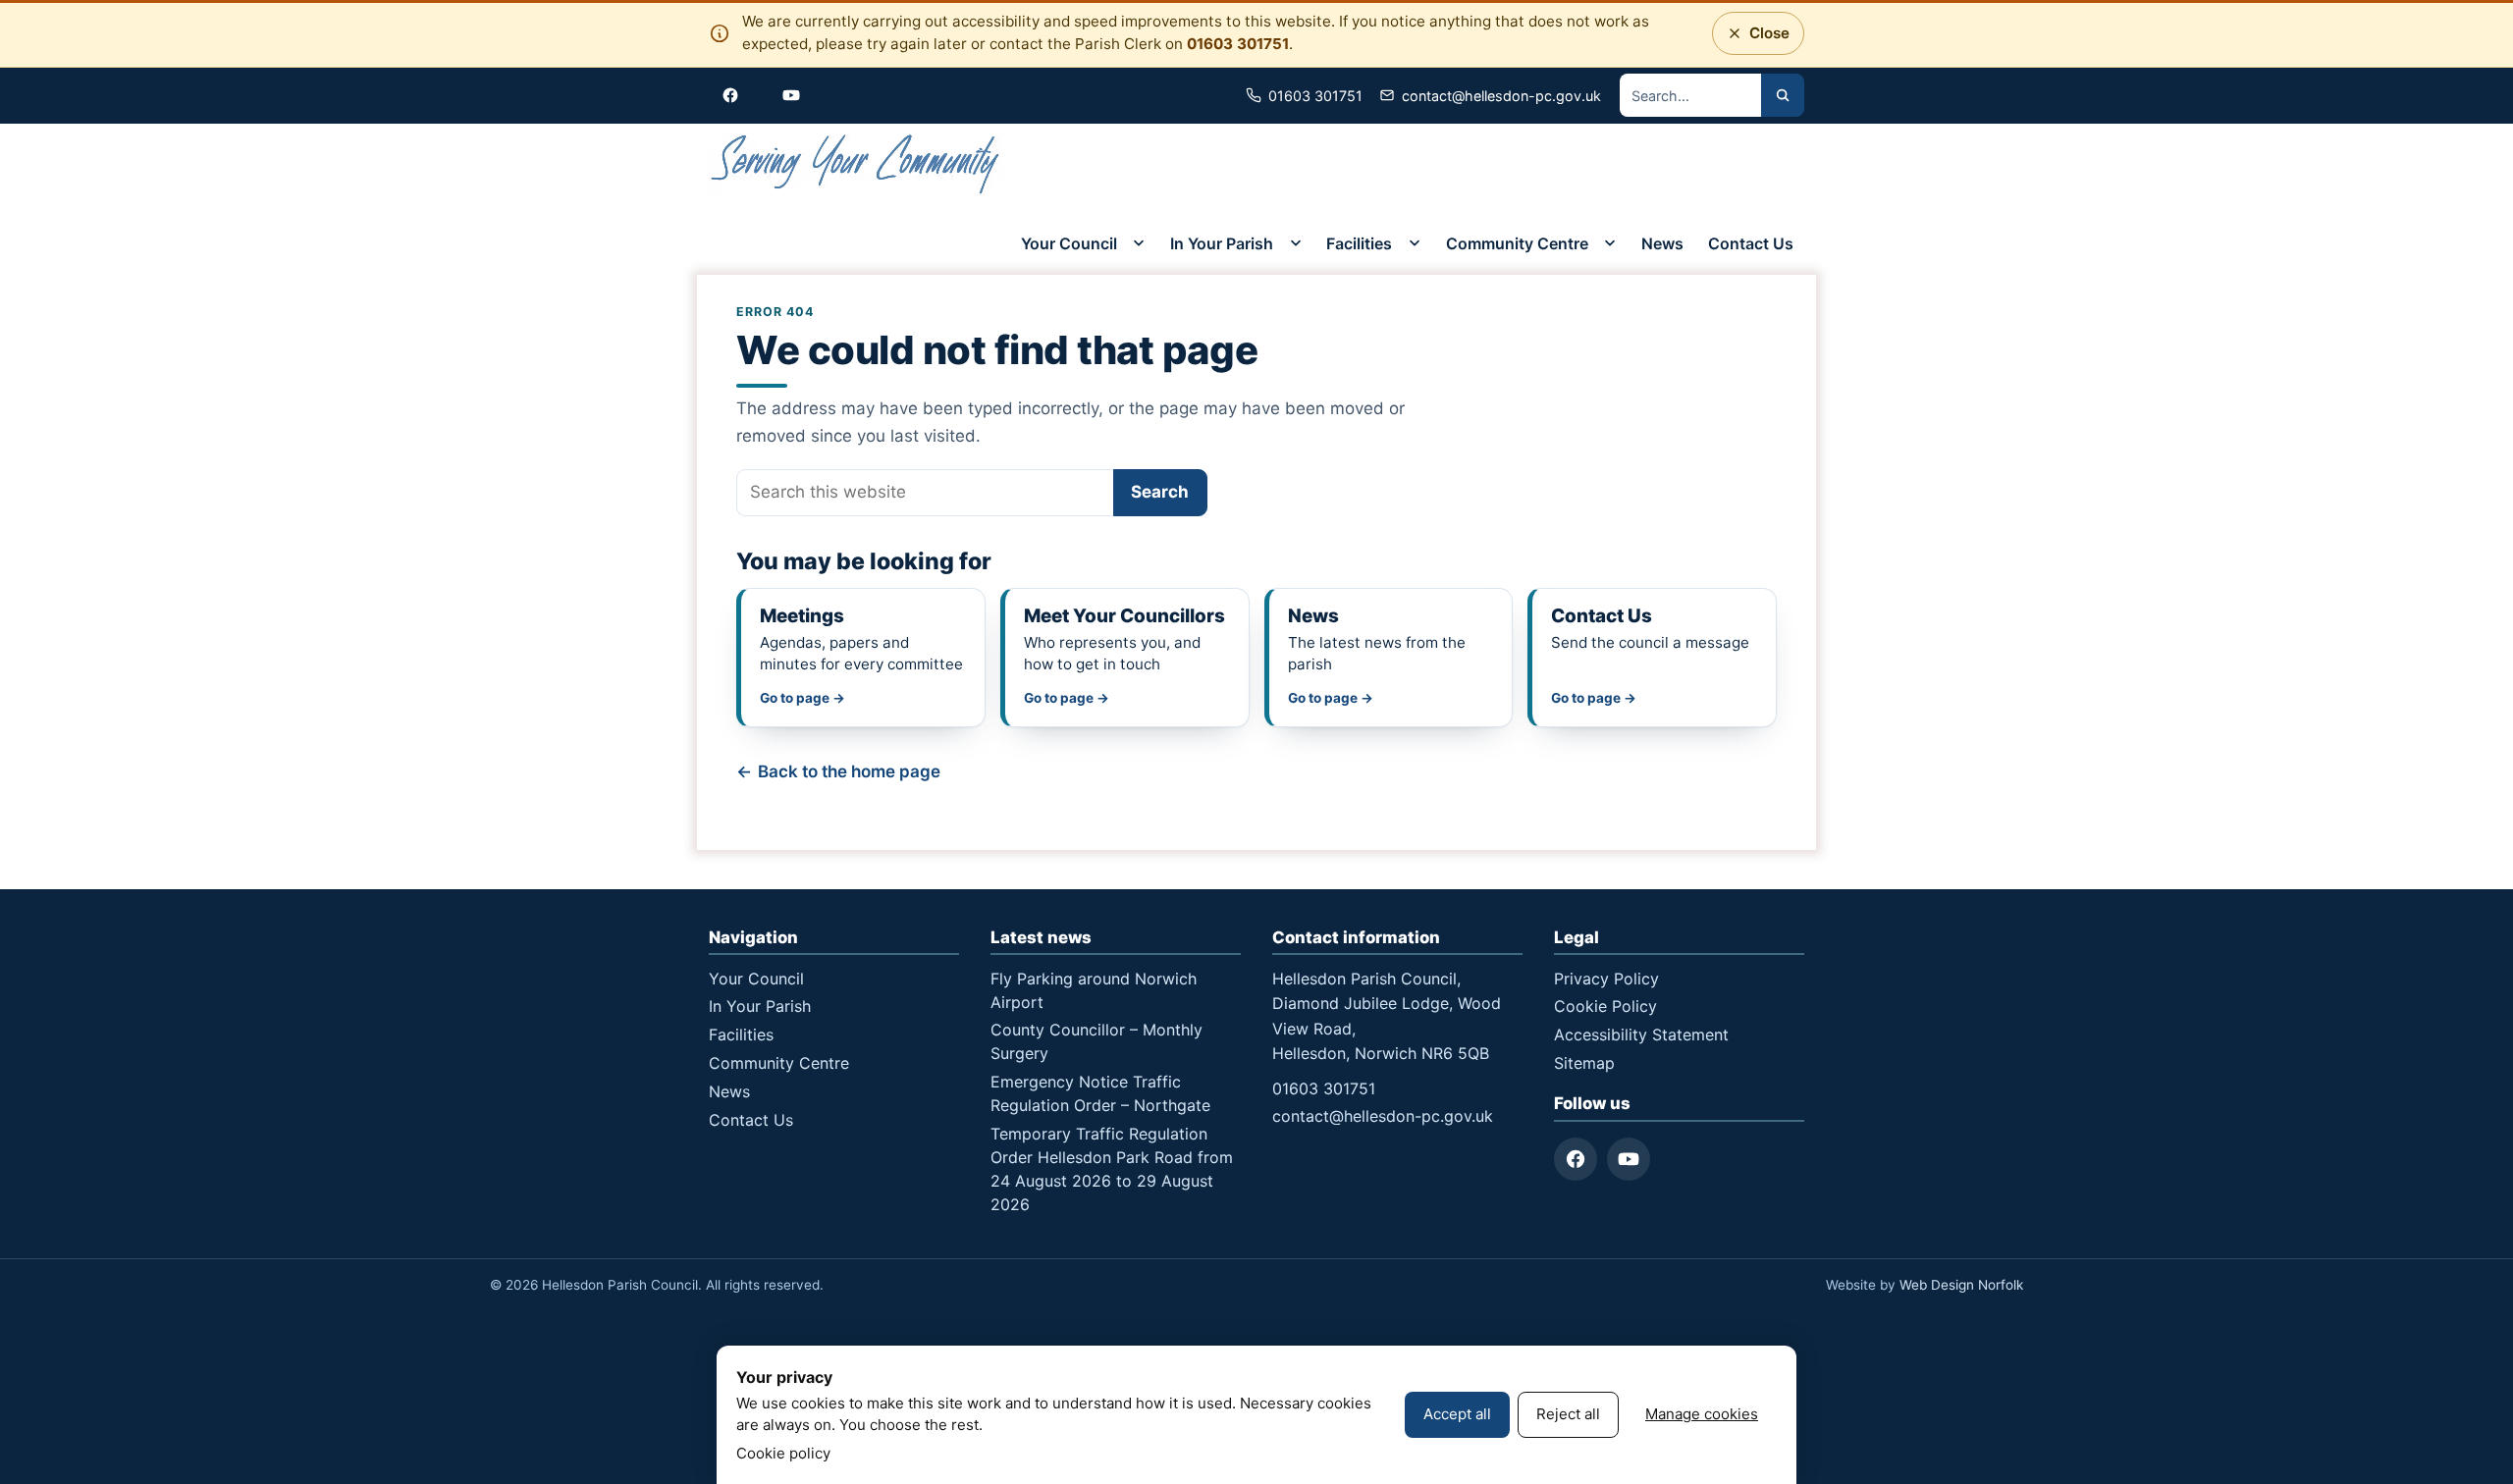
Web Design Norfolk (1961, 1285)
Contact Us (1751, 243)
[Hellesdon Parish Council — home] (856, 167)
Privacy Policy (1606, 979)
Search (1160, 492)
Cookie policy (783, 1453)
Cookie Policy (1605, 1006)
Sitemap (1584, 1063)
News (1662, 243)
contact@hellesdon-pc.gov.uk (1383, 1116)
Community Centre (1517, 243)
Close (1764, 38)
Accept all (1457, 1414)
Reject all (1568, 1414)
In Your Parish (1222, 243)
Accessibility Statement (1641, 1034)
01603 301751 (1238, 44)
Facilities (1359, 243)
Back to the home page (849, 771)
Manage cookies (1702, 1414)
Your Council (1069, 243)
